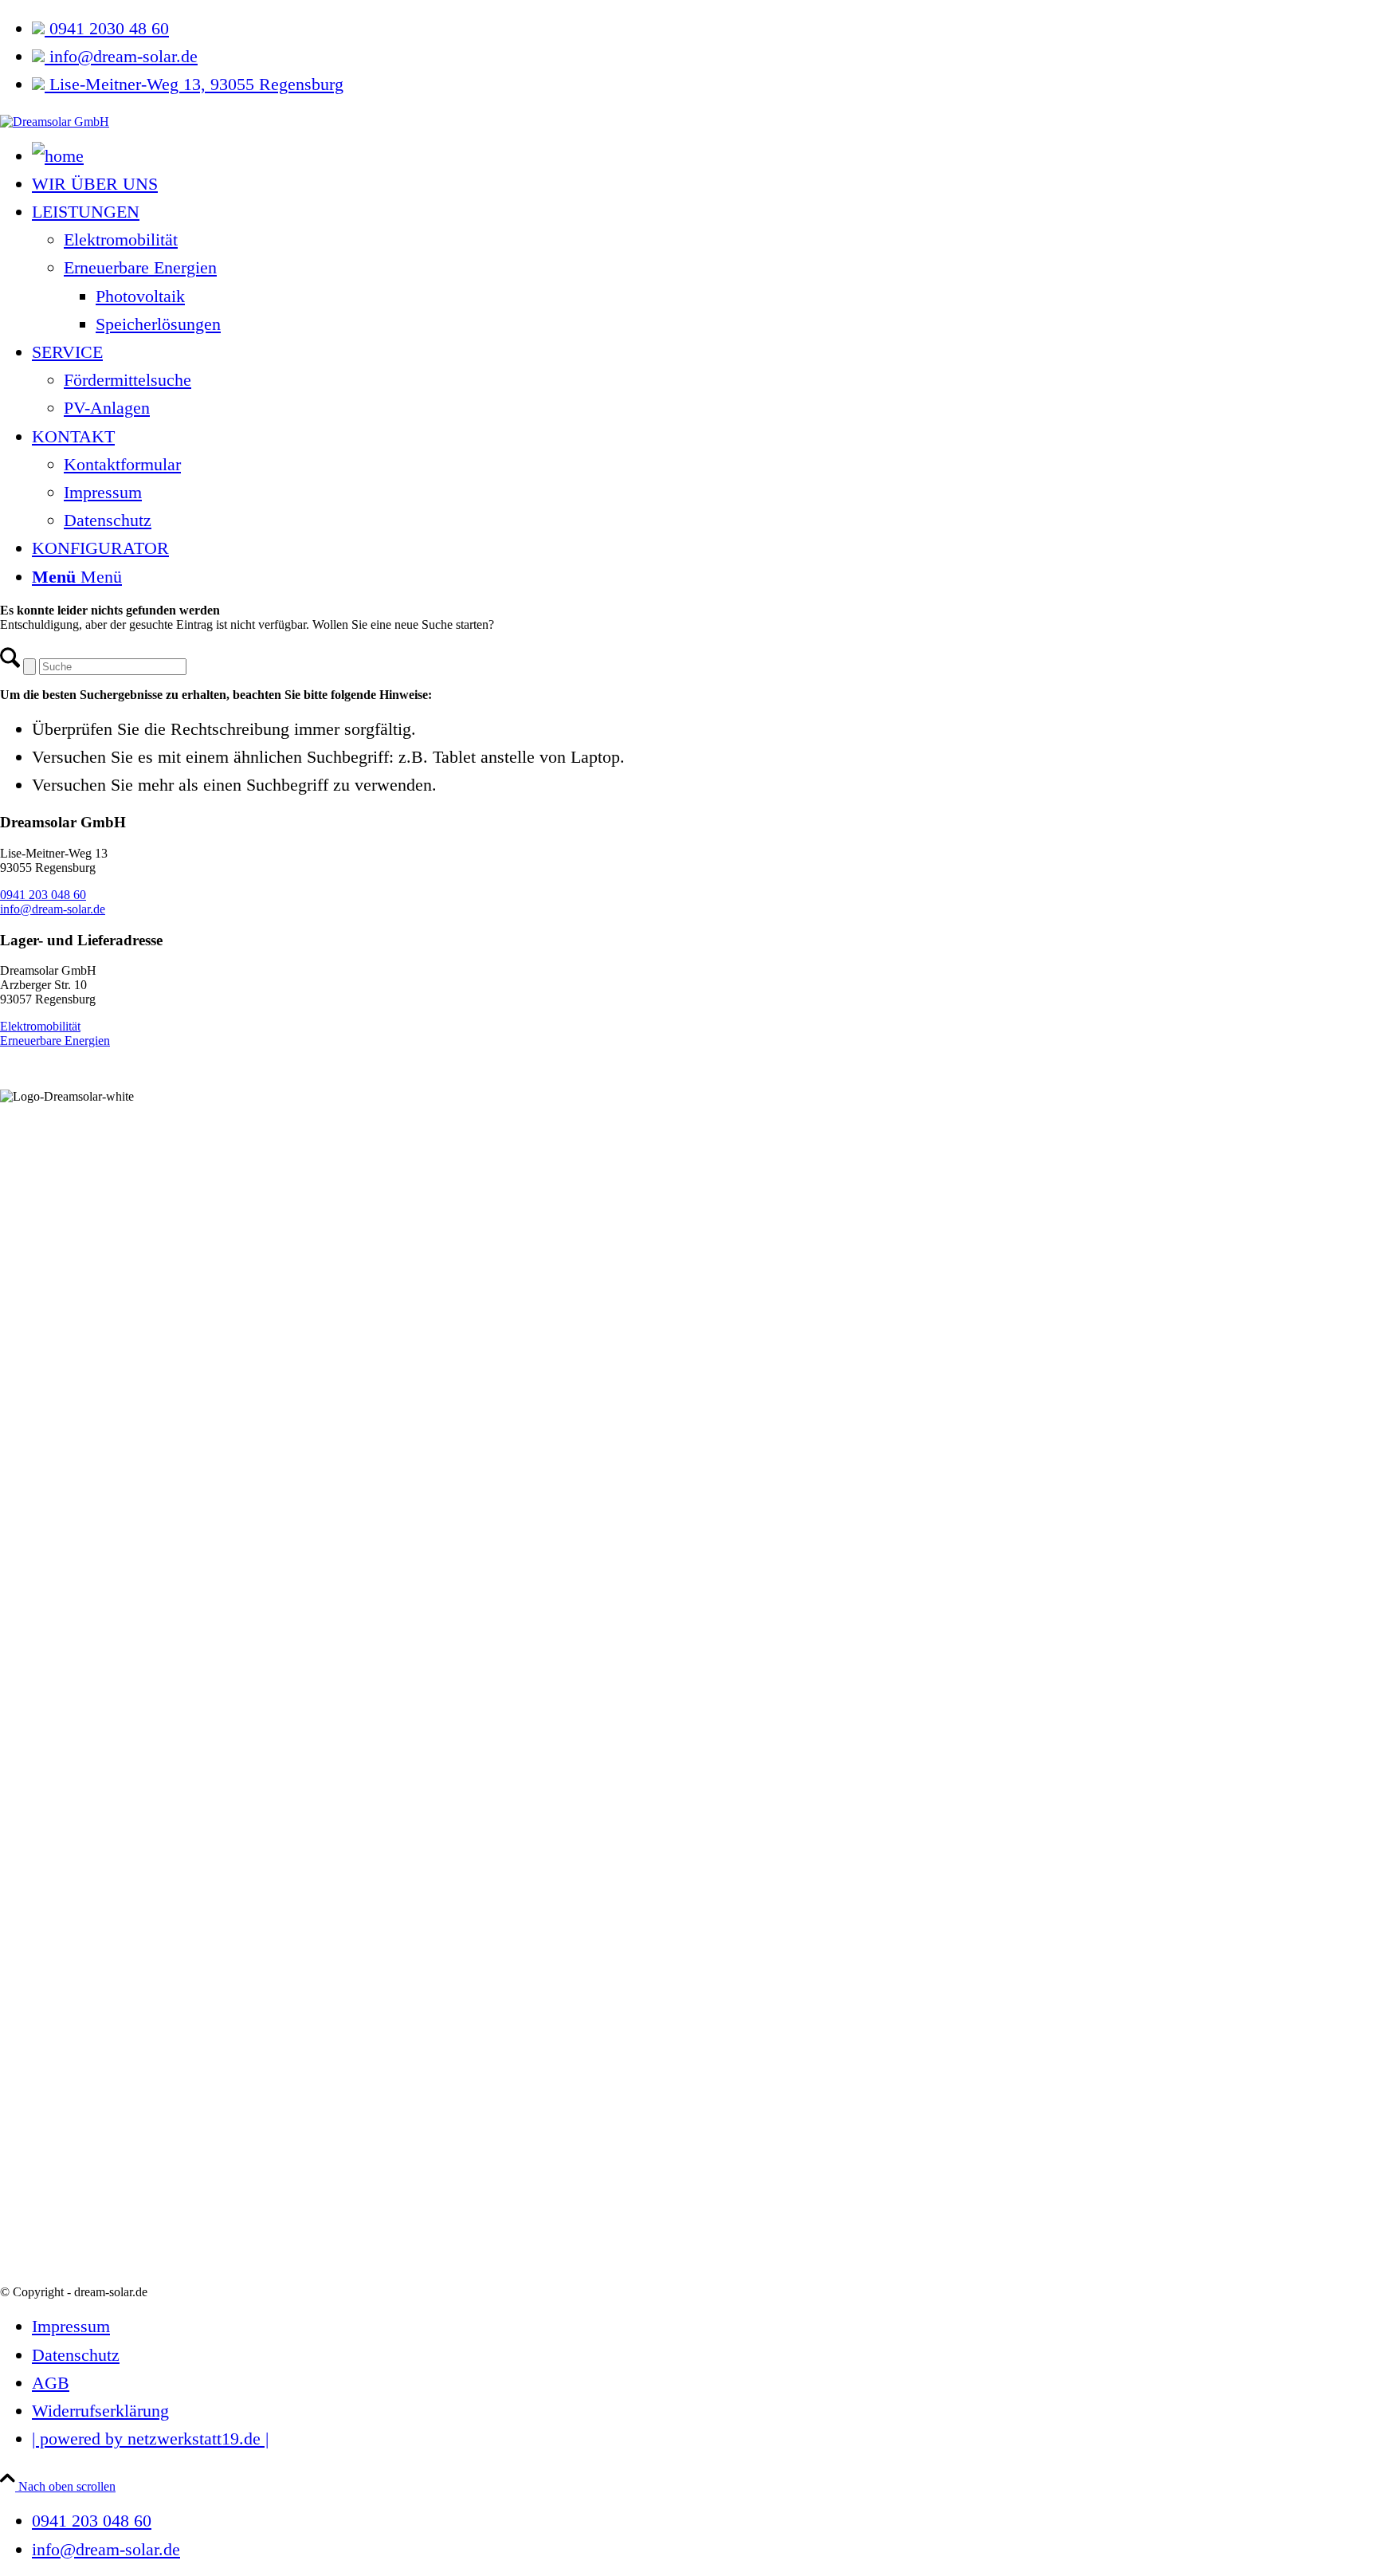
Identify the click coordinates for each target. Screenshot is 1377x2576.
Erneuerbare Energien (55, 1041)
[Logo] (55, 122)
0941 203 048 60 (43, 895)
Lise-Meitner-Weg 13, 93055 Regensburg (194, 84)
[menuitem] (704, 28)
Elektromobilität (40, 1026)
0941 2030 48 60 (107, 28)
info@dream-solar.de (121, 56)
